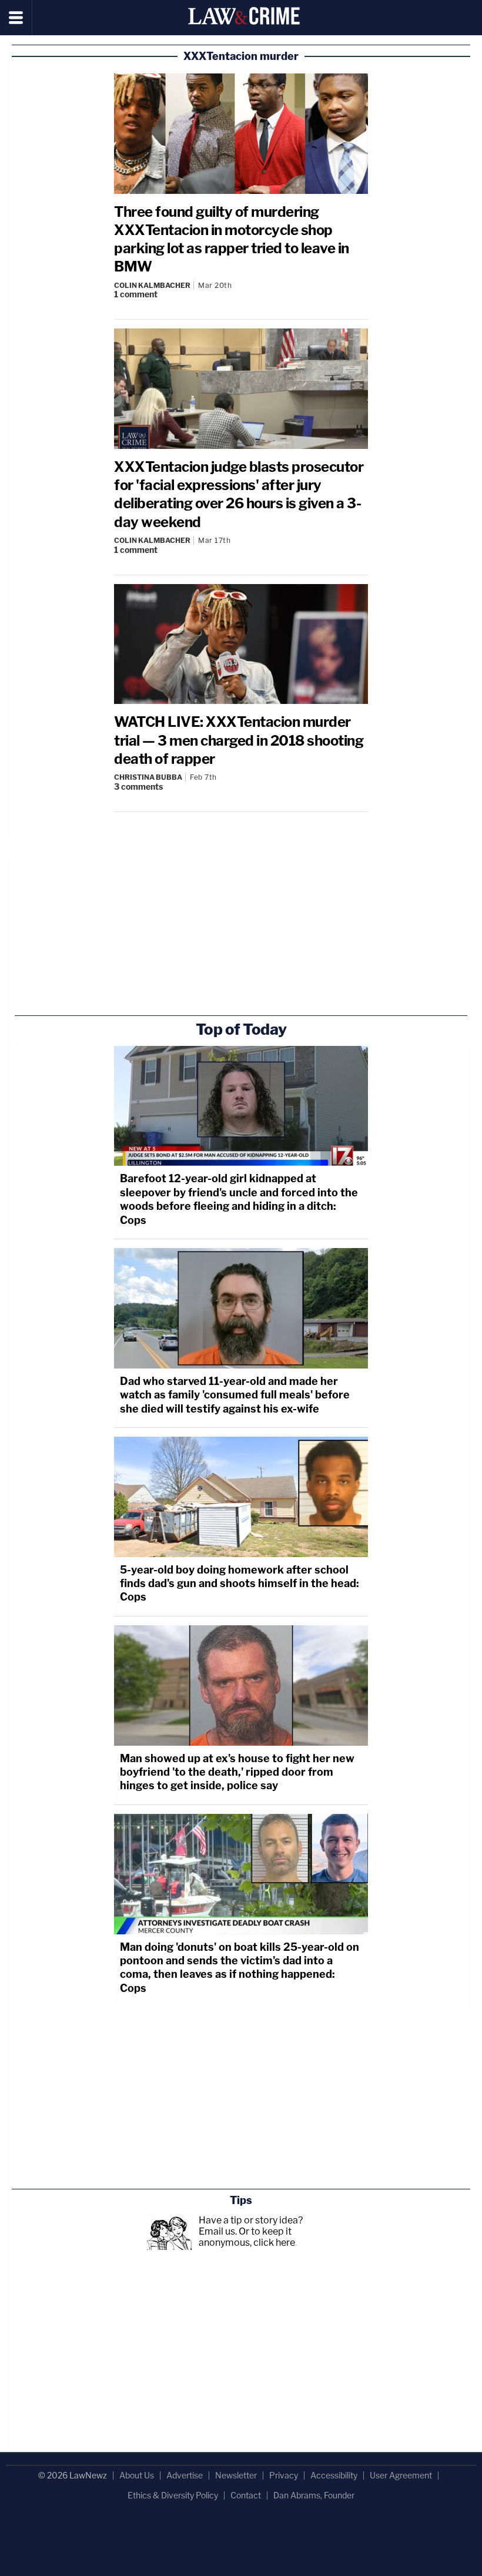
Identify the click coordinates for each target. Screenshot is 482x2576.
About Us (137, 2475)
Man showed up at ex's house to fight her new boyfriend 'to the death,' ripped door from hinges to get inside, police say (237, 1772)
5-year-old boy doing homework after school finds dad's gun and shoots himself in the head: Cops (240, 1584)
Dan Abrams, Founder (314, 2495)
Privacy (284, 2475)
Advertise (185, 2475)
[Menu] (16, 18)
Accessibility (334, 2475)
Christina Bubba (148, 777)
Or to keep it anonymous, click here (247, 2237)
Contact (246, 2495)
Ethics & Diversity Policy (173, 2495)
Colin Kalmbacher (152, 285)
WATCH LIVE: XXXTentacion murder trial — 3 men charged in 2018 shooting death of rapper (239, 740)
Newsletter (236, 2475)
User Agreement (401, 2475)
